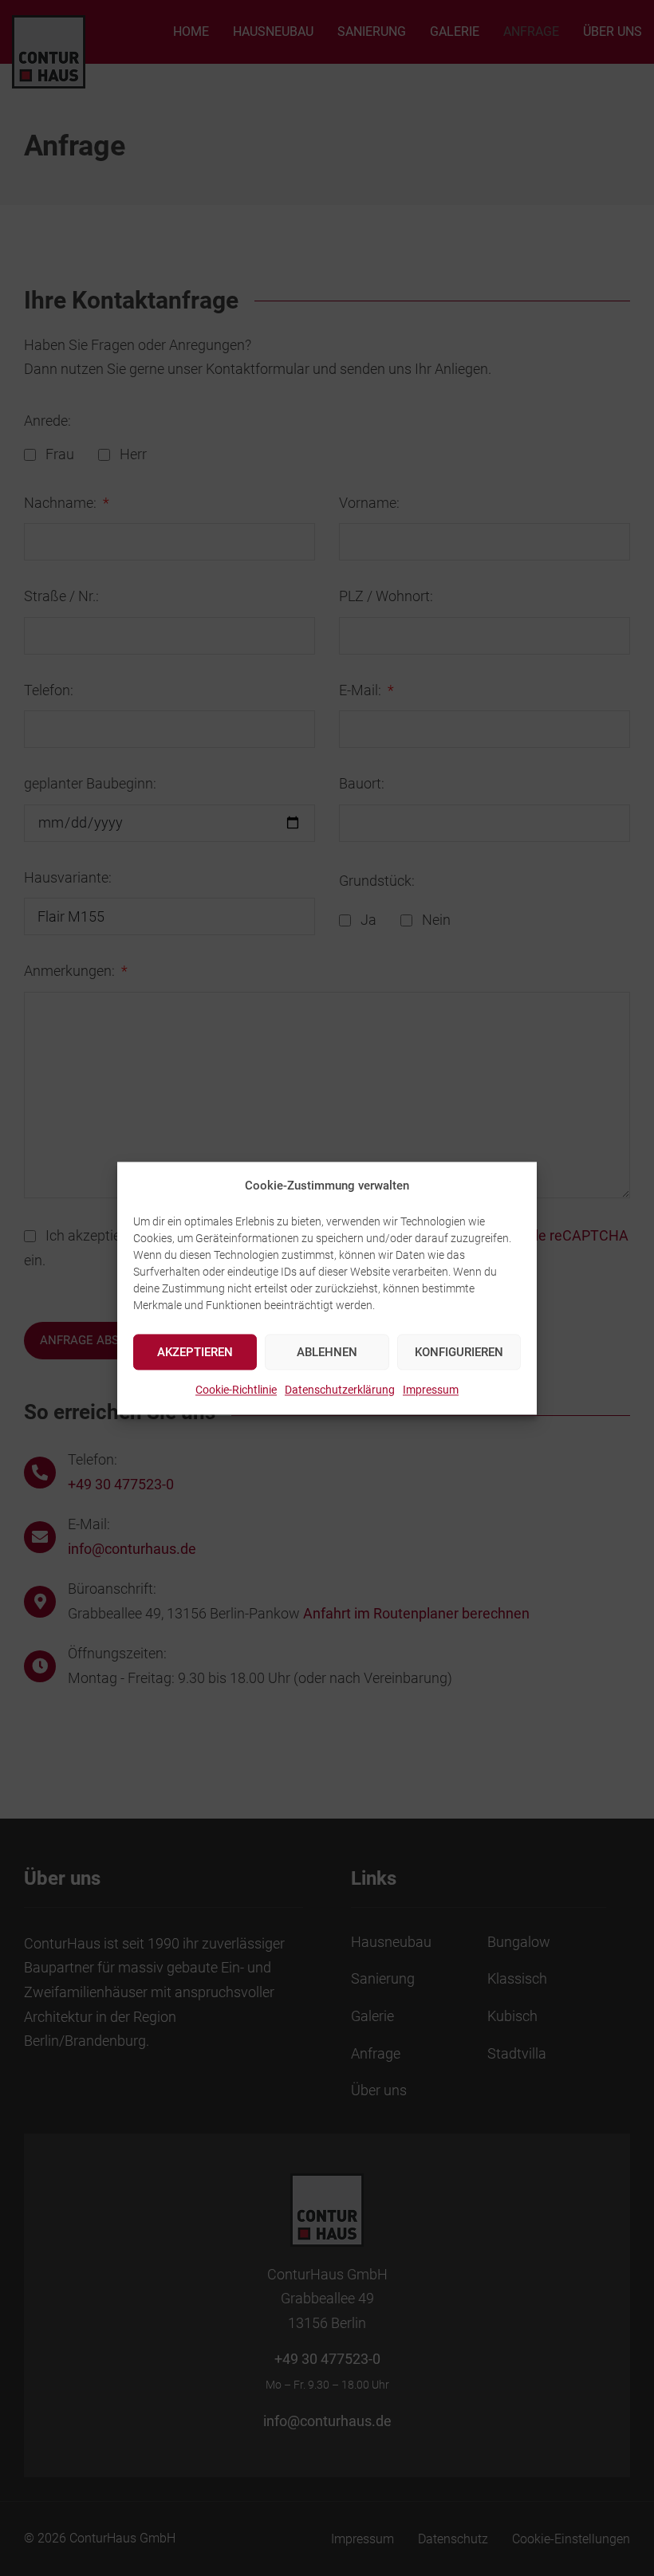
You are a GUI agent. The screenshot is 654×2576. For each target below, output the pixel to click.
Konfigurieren (459, 1352)
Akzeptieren (195, 1352)
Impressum (431, 1390)
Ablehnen (327, 1352)
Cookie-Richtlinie (236, 1390)
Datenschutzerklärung (340, 1390)
